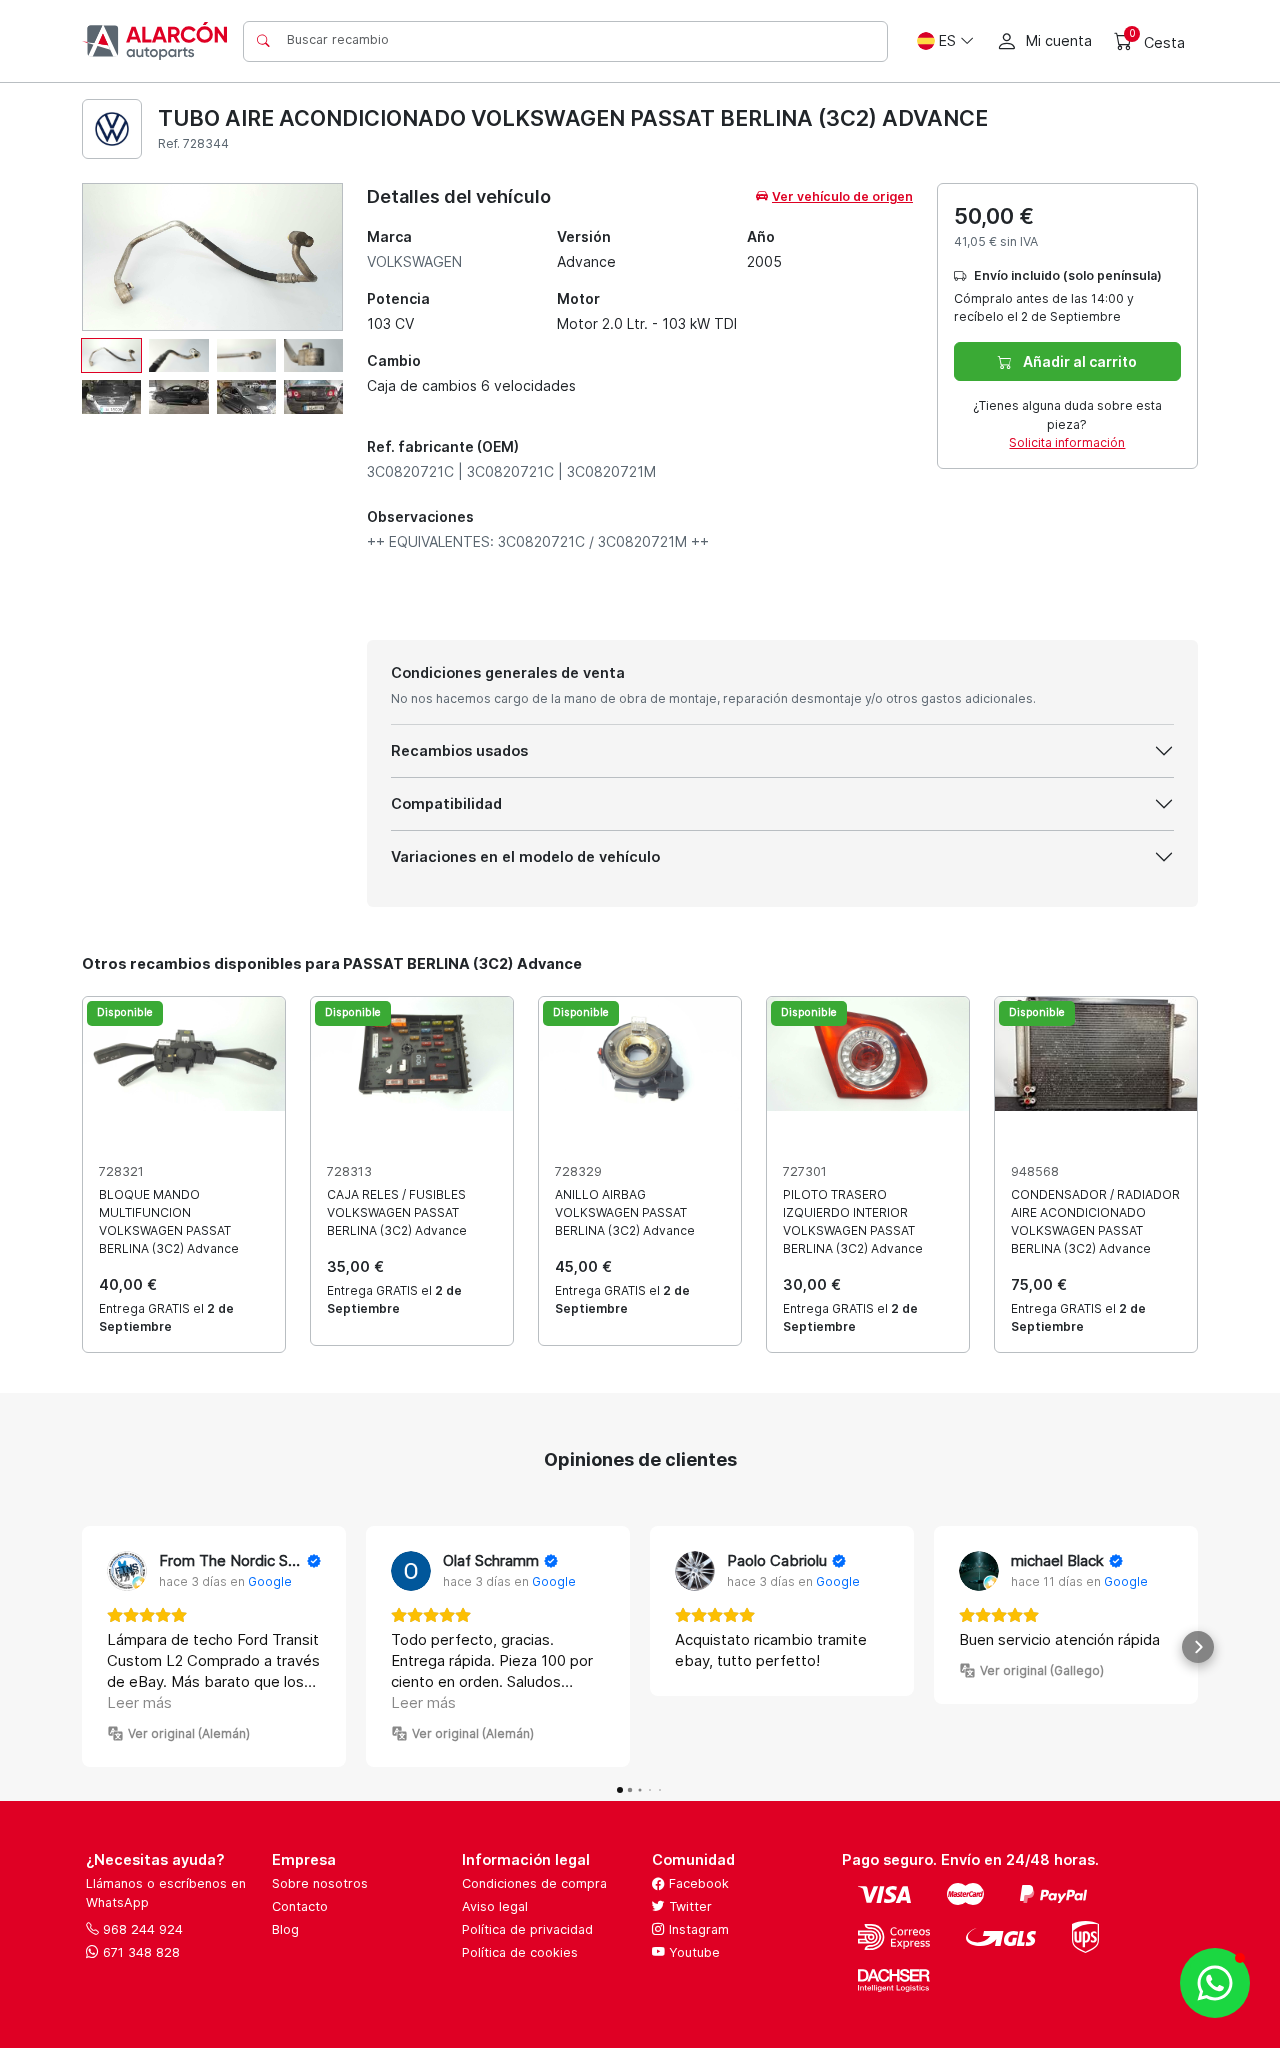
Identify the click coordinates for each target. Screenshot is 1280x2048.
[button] (82, 1647)
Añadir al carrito (1078, 361)
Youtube (692, 1952)
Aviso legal (495, 1906)
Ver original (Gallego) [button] (1042, 1670)
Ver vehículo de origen (842, 196)
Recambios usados (459, 750)
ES (947, 40)
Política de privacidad (527, 1929)
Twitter (688, 1906)
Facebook (697, 1883)
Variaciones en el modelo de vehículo (525, 856)
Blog (285, 1929)
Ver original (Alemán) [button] (189, 1733)
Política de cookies (520, 1952)
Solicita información (1067, 442)
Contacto (300, 1906)
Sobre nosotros (320, 1883)
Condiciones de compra (534, 1883)
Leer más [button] (139, 1702)
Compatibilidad (446, 803)
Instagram (697, 1929)
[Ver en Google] (127, 1571)
